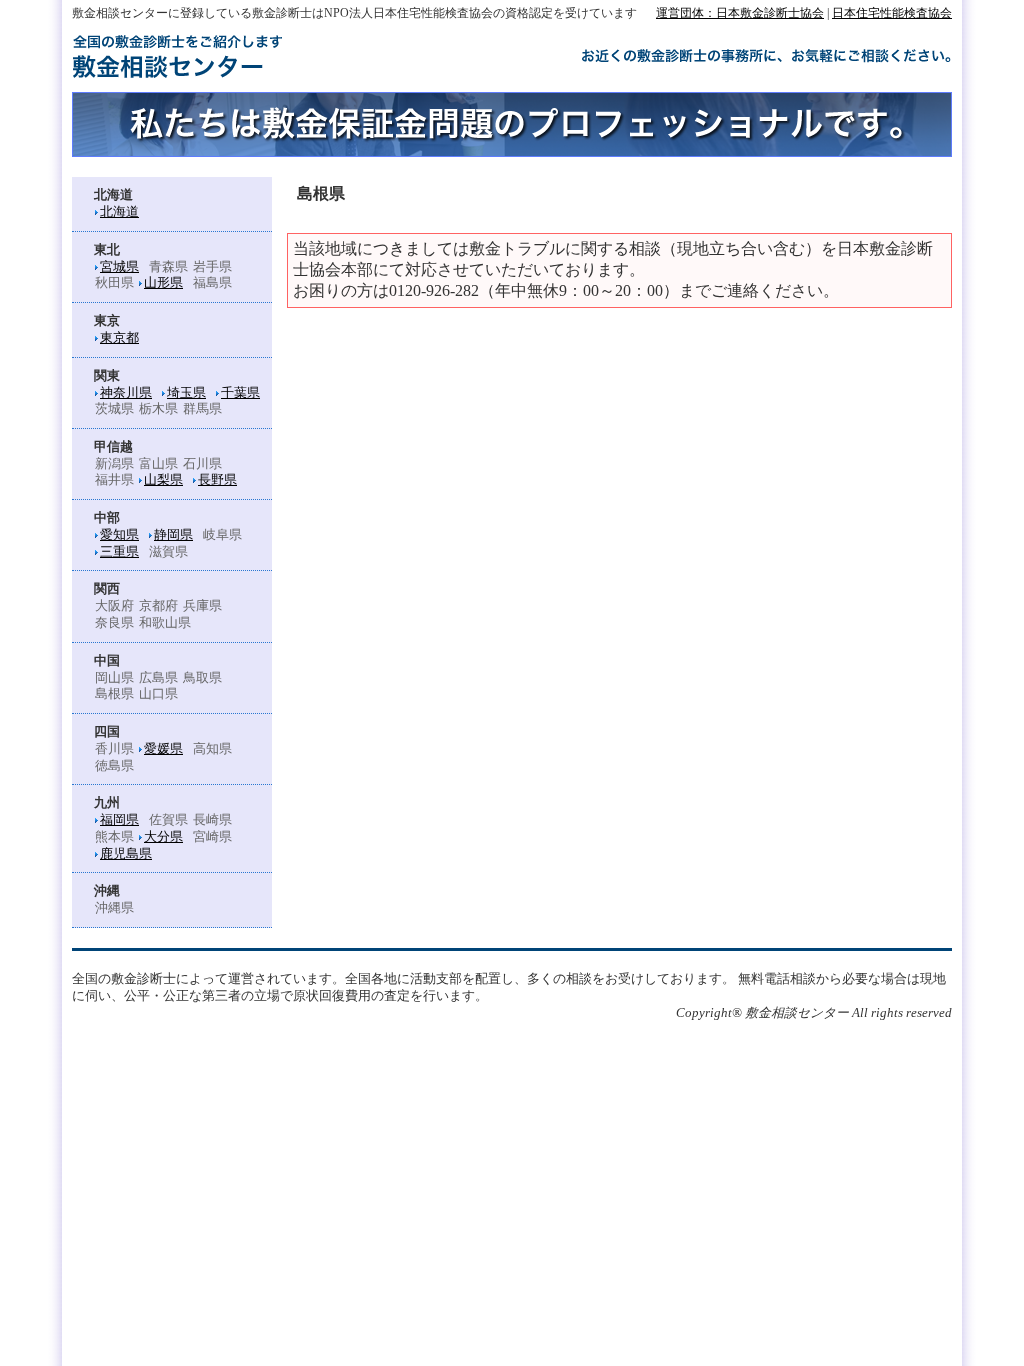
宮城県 (119, 267)
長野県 (217, 480)
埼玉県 (186, 393)
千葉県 (240, 393)
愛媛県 (163, 749)
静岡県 (173, 535)
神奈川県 (126, 393)
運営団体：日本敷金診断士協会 (740, 13)
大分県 (163, 837)
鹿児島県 (126, 854)
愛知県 (119, 535)
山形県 (163, 283)
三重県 (119, 552)
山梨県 (163, 480)
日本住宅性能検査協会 (892, 13)
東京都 (119, 338)
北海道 (119, 212)
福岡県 (119, 820)
